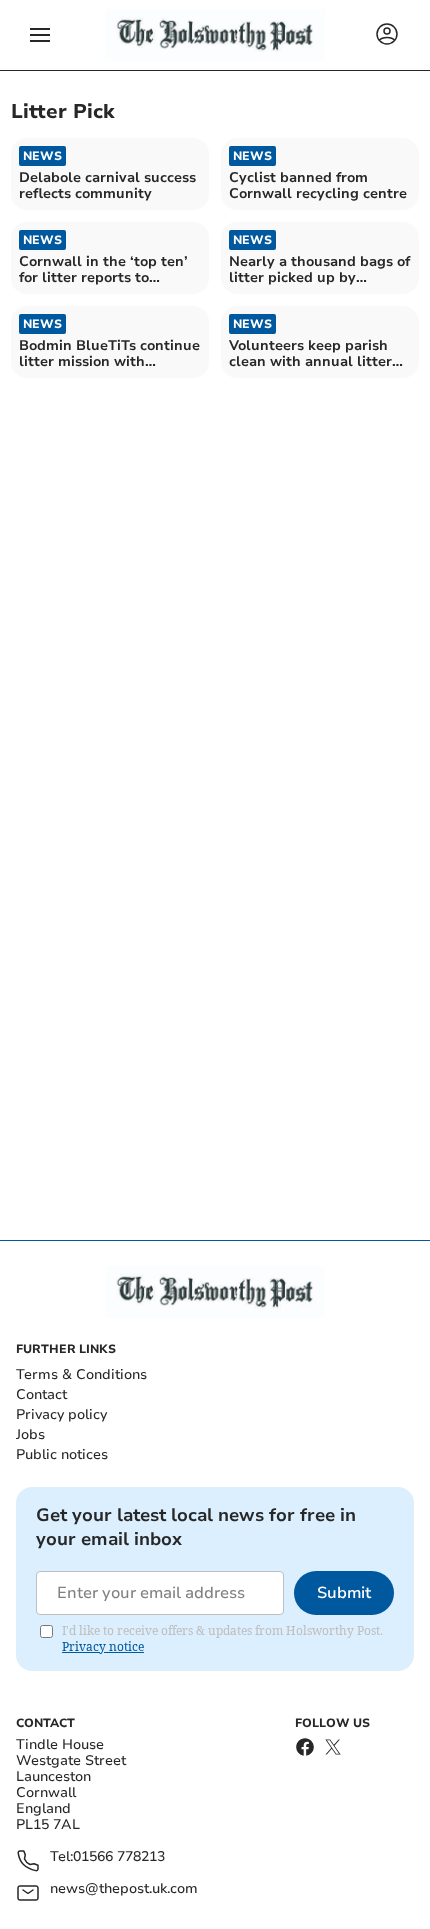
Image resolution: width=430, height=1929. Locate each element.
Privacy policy (61, 1414)
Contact (41, 1394)
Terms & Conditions (81, 1374)
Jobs (30, 1434)
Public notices (62, 1454)
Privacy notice (103, 1646)
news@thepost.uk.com (124, 1889)
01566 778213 (119, 1857)
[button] (40, 35)
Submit (344, 1593)
